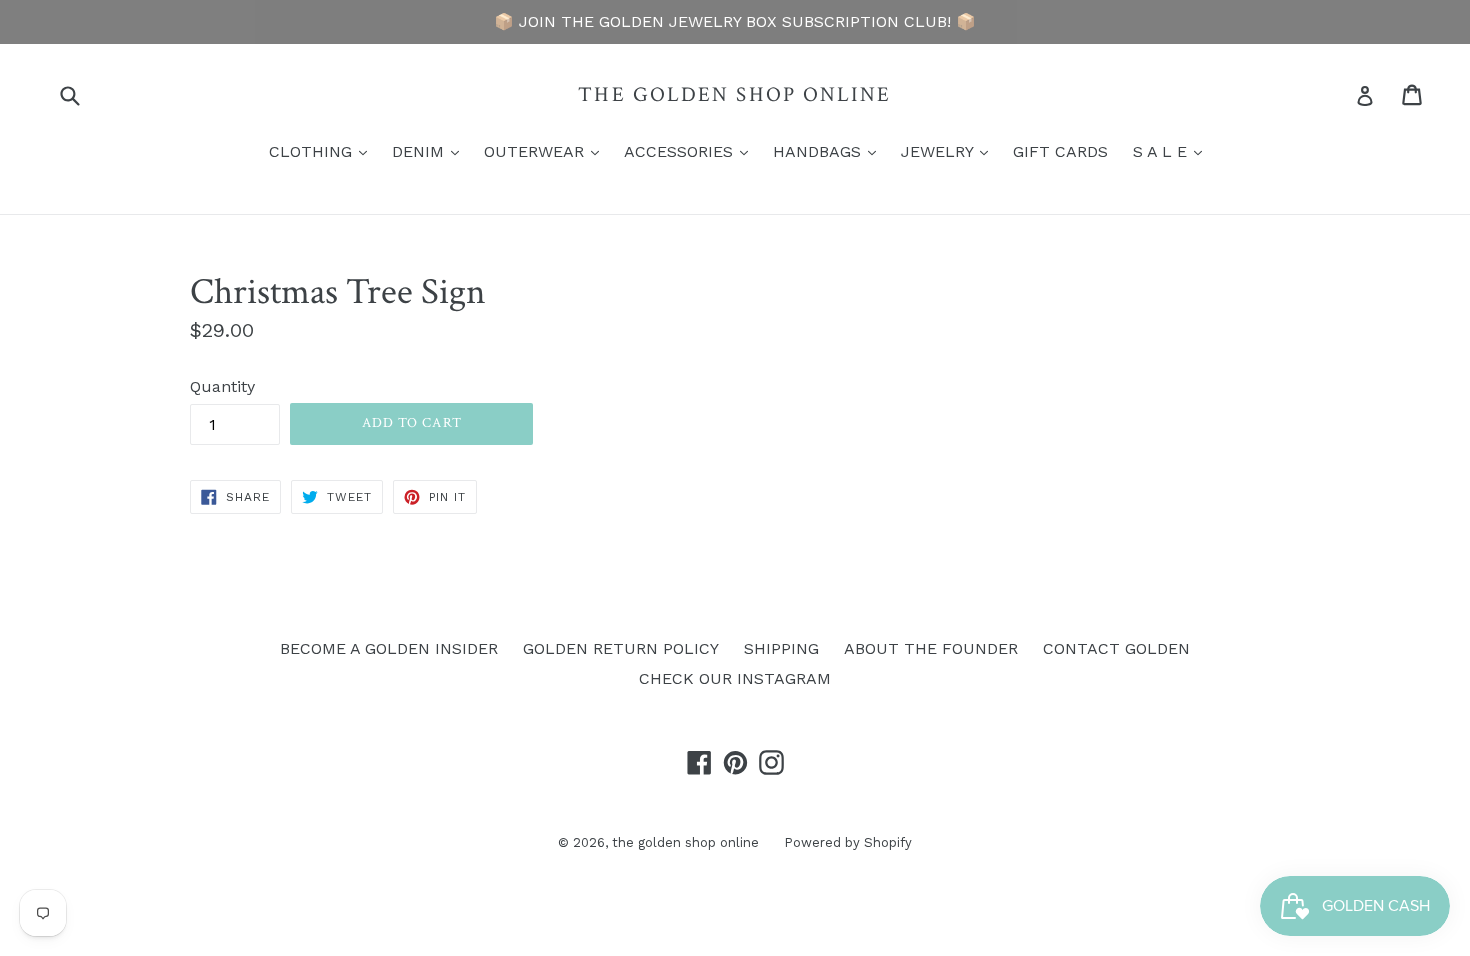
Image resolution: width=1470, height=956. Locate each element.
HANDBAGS (829, 151)
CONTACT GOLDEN (1116, 648)
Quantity (222, 386)
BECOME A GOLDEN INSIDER (389, 648)
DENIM (430, 151)
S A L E (1172, 151)
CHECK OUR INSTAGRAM (735, 678)
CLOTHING (323, 151)
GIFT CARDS (1060, 151)
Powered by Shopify (848, 842)
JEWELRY (949, 151)
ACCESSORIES (691, 151)
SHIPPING (781, 648)
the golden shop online (734, 94)
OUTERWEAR (546, 151)
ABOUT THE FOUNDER (931, 648)
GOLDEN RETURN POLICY (621, 648)
